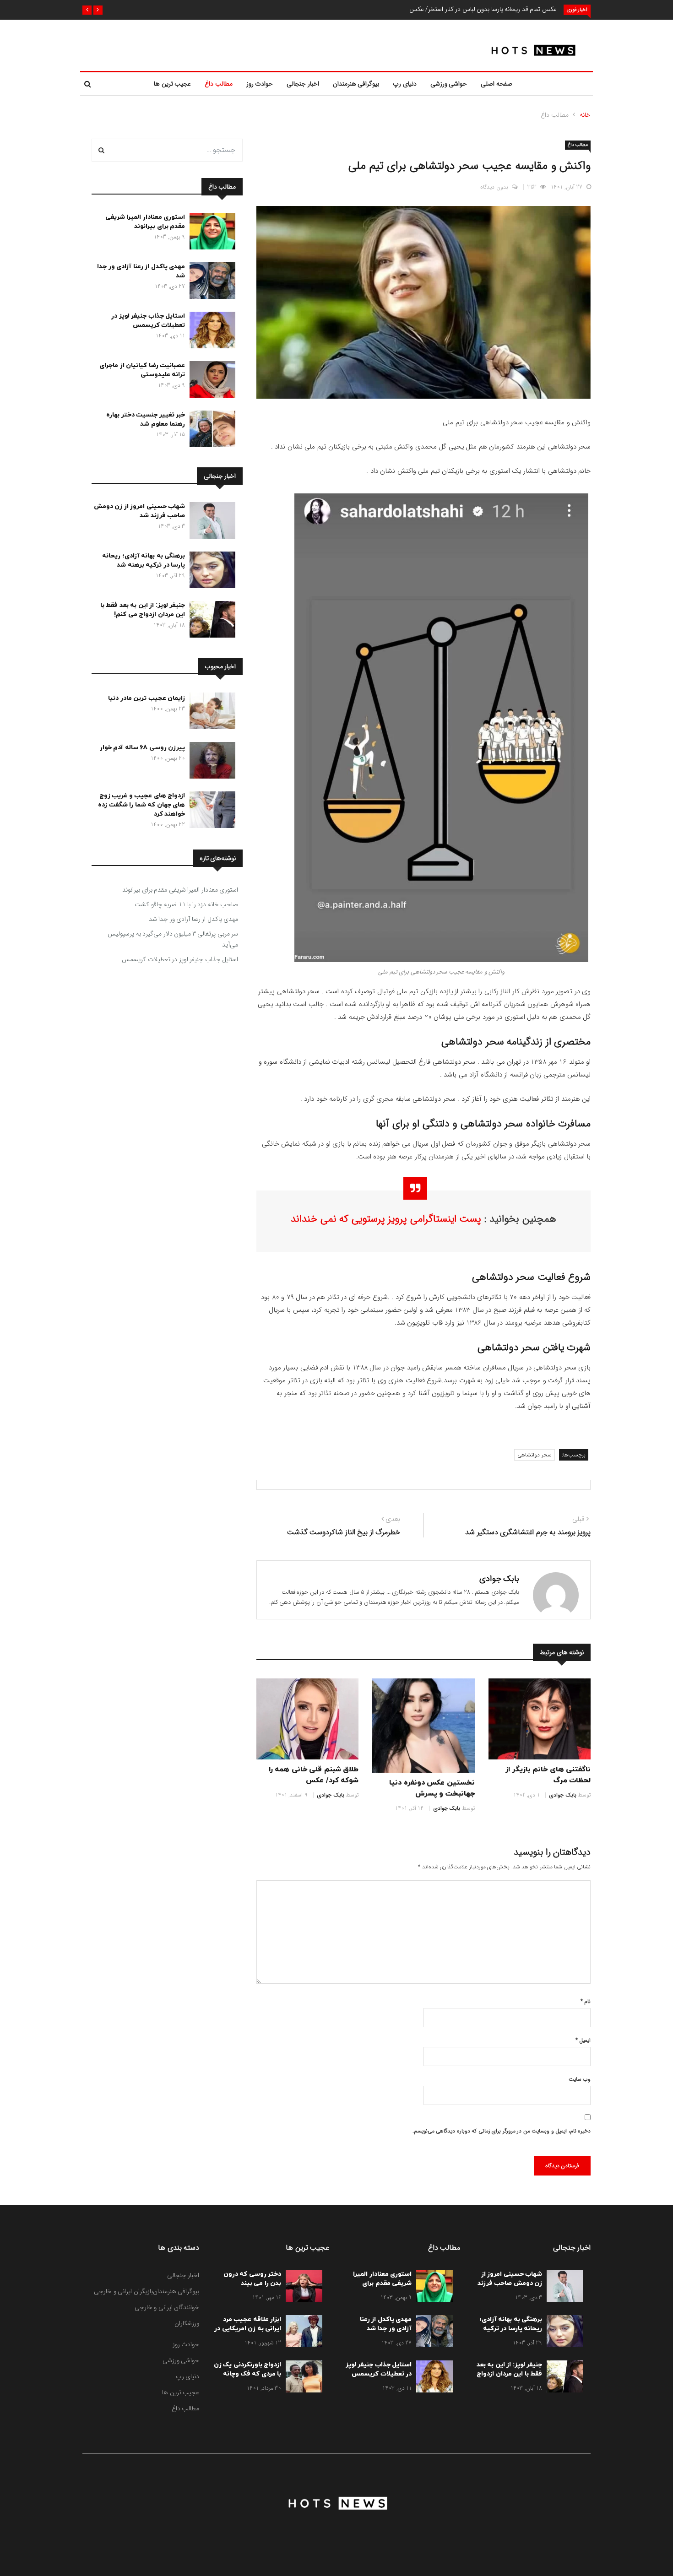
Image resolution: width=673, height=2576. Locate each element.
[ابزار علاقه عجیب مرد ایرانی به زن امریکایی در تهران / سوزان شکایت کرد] (302, 2333)
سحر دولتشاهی (535, 1455)
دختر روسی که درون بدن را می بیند (252, 2279)
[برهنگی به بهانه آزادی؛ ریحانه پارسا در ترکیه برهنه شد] (210, 572)
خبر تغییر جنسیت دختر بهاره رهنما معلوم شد (146, 419)
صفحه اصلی (497, 84)
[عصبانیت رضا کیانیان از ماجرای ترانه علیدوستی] (210, 381)
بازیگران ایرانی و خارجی (123, 2291)
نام (586, 2001)
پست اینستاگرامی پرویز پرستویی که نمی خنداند (388, 1219)
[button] (98, 10)
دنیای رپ (405, 84)
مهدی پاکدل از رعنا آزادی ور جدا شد (194, 919)
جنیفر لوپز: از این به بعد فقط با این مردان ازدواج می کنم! (143, 610)
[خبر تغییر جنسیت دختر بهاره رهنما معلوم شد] (210, 431)
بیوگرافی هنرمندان (356, 84)
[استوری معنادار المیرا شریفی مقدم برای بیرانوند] (210, 233)
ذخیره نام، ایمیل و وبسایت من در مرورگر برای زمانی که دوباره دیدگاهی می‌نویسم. (502, 2131)
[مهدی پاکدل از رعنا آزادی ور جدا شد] (210, 282)
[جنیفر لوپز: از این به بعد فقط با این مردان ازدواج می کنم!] (210, 621)
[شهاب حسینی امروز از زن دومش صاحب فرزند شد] (210, 522)
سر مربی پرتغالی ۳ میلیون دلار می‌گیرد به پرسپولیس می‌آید (173, 939)
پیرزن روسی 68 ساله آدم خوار (143, 748)
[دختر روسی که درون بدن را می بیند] (302, 2288)
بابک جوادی (499, 1579)
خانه (585, 115)
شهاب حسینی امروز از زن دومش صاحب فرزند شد (140, 511)
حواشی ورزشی (449, 84)
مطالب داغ (219, 84)
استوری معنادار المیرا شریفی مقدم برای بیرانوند (145, 222)
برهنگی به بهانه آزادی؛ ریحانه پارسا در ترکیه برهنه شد (144, 560)
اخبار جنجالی (303, 84)
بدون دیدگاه (494, 187)
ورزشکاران (187, 2323)
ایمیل (583, 2040)
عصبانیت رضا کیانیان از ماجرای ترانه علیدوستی (142, 370)
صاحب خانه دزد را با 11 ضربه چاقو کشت (186, 904)
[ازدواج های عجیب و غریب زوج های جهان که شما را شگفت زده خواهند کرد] (210, 812)
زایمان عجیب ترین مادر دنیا (147, 698)
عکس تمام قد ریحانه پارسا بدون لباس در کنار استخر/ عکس (483, 9)
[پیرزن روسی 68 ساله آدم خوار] (210, 762)
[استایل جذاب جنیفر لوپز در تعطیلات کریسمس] (210, 332)
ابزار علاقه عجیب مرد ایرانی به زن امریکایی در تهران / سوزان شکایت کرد (248, 2333)
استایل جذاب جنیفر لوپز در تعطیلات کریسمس (148, 321)
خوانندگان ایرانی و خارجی (167, 2307)
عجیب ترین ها (172, 84)
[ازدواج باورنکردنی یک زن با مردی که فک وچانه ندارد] (302, 2378)
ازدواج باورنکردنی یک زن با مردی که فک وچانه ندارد (248, 2374)
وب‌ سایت (580, 2079)
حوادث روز (260, 84)
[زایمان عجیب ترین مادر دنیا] (210, 713)
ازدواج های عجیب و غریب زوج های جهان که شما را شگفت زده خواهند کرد (141, 805)
